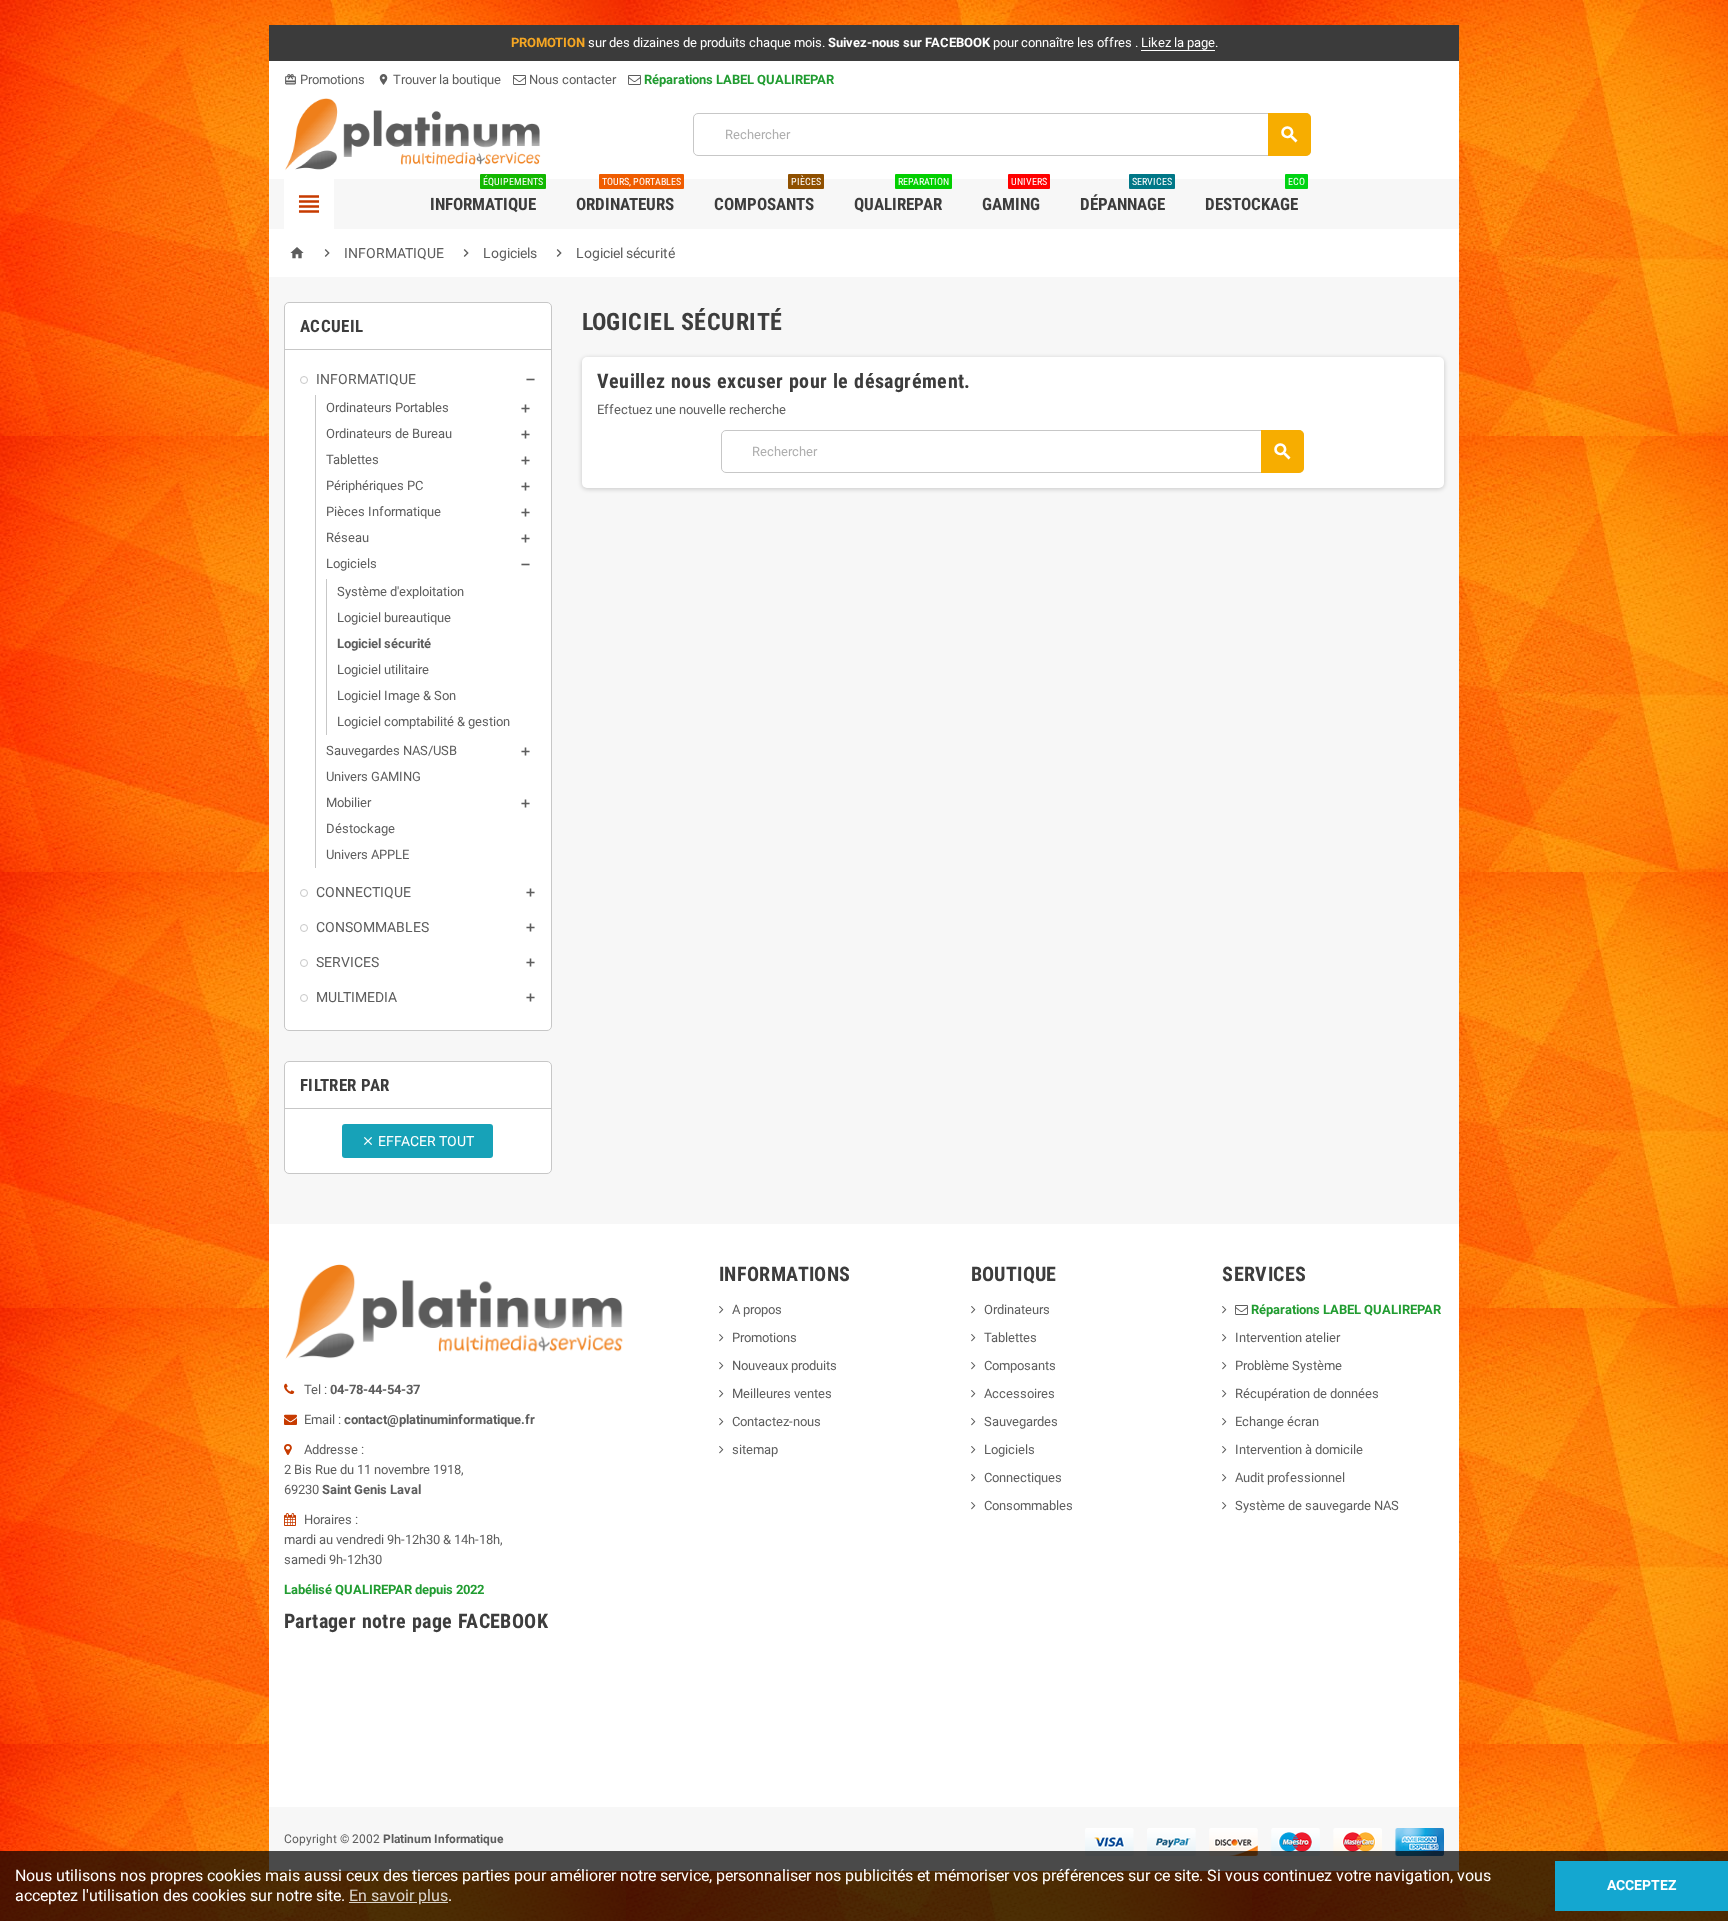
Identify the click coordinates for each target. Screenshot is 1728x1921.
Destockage (1255, 196)
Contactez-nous (776, 1421)
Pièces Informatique (383, 511)
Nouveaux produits (784, 1365)
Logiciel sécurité (384, 643)
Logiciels (351, 563)
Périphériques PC (374, 485)
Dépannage (1126, 196)
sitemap (755, 1449)
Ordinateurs (628, 196)
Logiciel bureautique (394, 617)
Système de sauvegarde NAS (1317, 1505)
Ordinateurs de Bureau (389, 433)
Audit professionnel (1290, 1477)
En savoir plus (398, 1895)
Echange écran (1277, 1421)
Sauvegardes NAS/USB (391, 750)
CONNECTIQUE (363, 892)
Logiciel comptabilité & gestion (423, 721)
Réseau (347, 537)
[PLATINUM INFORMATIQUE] (413, 133)
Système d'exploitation (400, 591)
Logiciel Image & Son (396, 695)
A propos (757, 1309)
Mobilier (348, 802)
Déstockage (360, 828)
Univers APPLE (367, 854)
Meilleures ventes (782, 1393)
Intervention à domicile (1299, 1449)
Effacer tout (417, 1141)
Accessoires (1019, 1393)
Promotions (324, 79)
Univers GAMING (373, 776)
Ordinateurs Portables (387, 407)
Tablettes (352, 459)
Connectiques (1023, 1477)
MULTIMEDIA (356, 997)
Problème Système (1288, 1365)
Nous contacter (571, 79)
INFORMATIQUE (366, 379)
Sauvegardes (1021, 1421)
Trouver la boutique (439, 79)
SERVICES (347, 962)
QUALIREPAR (901, 196)
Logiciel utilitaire (383, 669)
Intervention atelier (1287, 1337)
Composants (767, 196)
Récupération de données (1307, 1393)
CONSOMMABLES (372, 927)
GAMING (1014, 196)
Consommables (1028, 1505)
